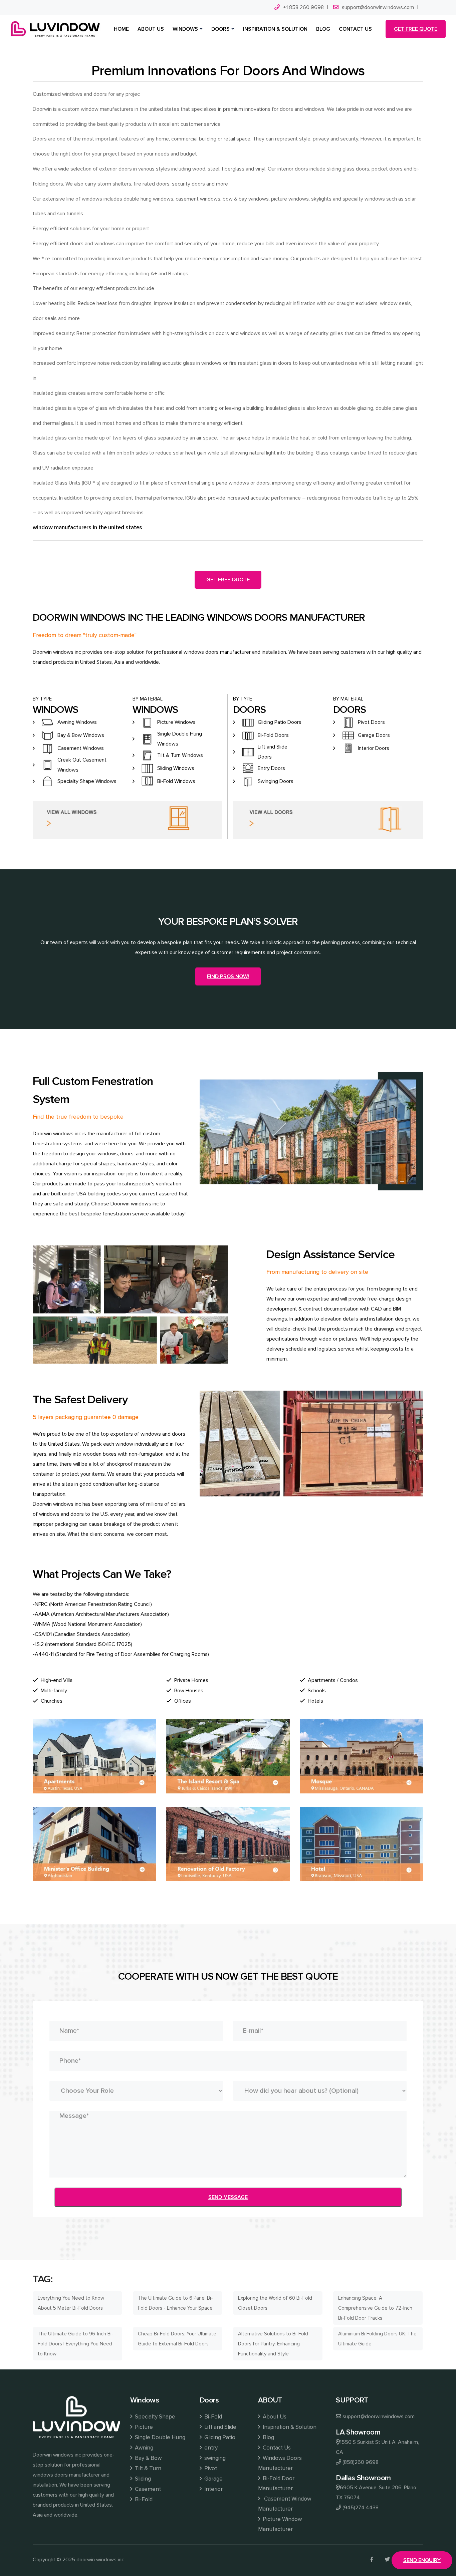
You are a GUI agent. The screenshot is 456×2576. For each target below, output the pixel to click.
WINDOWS (185, 29)
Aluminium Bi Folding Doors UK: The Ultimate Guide (377, 2339)
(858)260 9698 (361, 2462)
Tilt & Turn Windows (180, 755)
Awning (144, 2448)
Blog (268, 2437)
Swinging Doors (276, 781)
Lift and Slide (220, 2427)
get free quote (416, 29)
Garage (213, 2479)
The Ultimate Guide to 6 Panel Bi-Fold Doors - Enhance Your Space (175, 2303)
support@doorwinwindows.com (378, 7)
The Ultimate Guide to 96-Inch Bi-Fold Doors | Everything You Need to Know (76, 2344)
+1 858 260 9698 (303, 7)
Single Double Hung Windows (180, 739)
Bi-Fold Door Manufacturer (276, 2483)
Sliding (143, 2479)
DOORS (220, 29)
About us (151, 29)
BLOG (323, 29)
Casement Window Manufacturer (285, 2504)
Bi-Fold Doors (273, 735)
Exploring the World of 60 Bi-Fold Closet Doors (275, 2303)
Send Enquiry (422, 2560)
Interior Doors (374, 748)
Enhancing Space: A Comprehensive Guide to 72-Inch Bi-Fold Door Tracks (375, 2308)
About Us (275, 2417)
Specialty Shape (155, 2417)
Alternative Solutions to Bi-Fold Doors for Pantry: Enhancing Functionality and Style (273, 2344)
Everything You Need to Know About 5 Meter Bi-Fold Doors (71, 2303)
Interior (213, 2489)
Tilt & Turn (148, 2468)
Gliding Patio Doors (280, 722)
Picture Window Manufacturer (280, 2524)
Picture (144, 2427)
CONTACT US (355, 29)
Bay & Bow (148, 2458)
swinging (215, 2458)
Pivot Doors (371, 722)
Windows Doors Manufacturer (280, 2463)
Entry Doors (271, 768)
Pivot (211, 2468)
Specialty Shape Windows (87, 781)
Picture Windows (176, 722)
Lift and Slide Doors (273, 752)
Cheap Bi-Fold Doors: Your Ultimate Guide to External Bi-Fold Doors (177, 2339)
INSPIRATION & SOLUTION (275, 29)
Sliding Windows (176, 768)
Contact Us (277, 2448)
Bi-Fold (144, 2499)
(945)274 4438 (361, 2508)
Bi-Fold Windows (176, 781)
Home (121, 29)
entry (211, 2448)
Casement (148, 2489)
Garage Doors (374, 735)
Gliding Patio (220, 2437)
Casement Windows (81, 748)
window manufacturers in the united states (87, 527)
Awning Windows (77, 722)
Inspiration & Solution (290, 2427)
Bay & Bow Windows (81, 735)
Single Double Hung (160, 2437)
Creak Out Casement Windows (82, 765)
